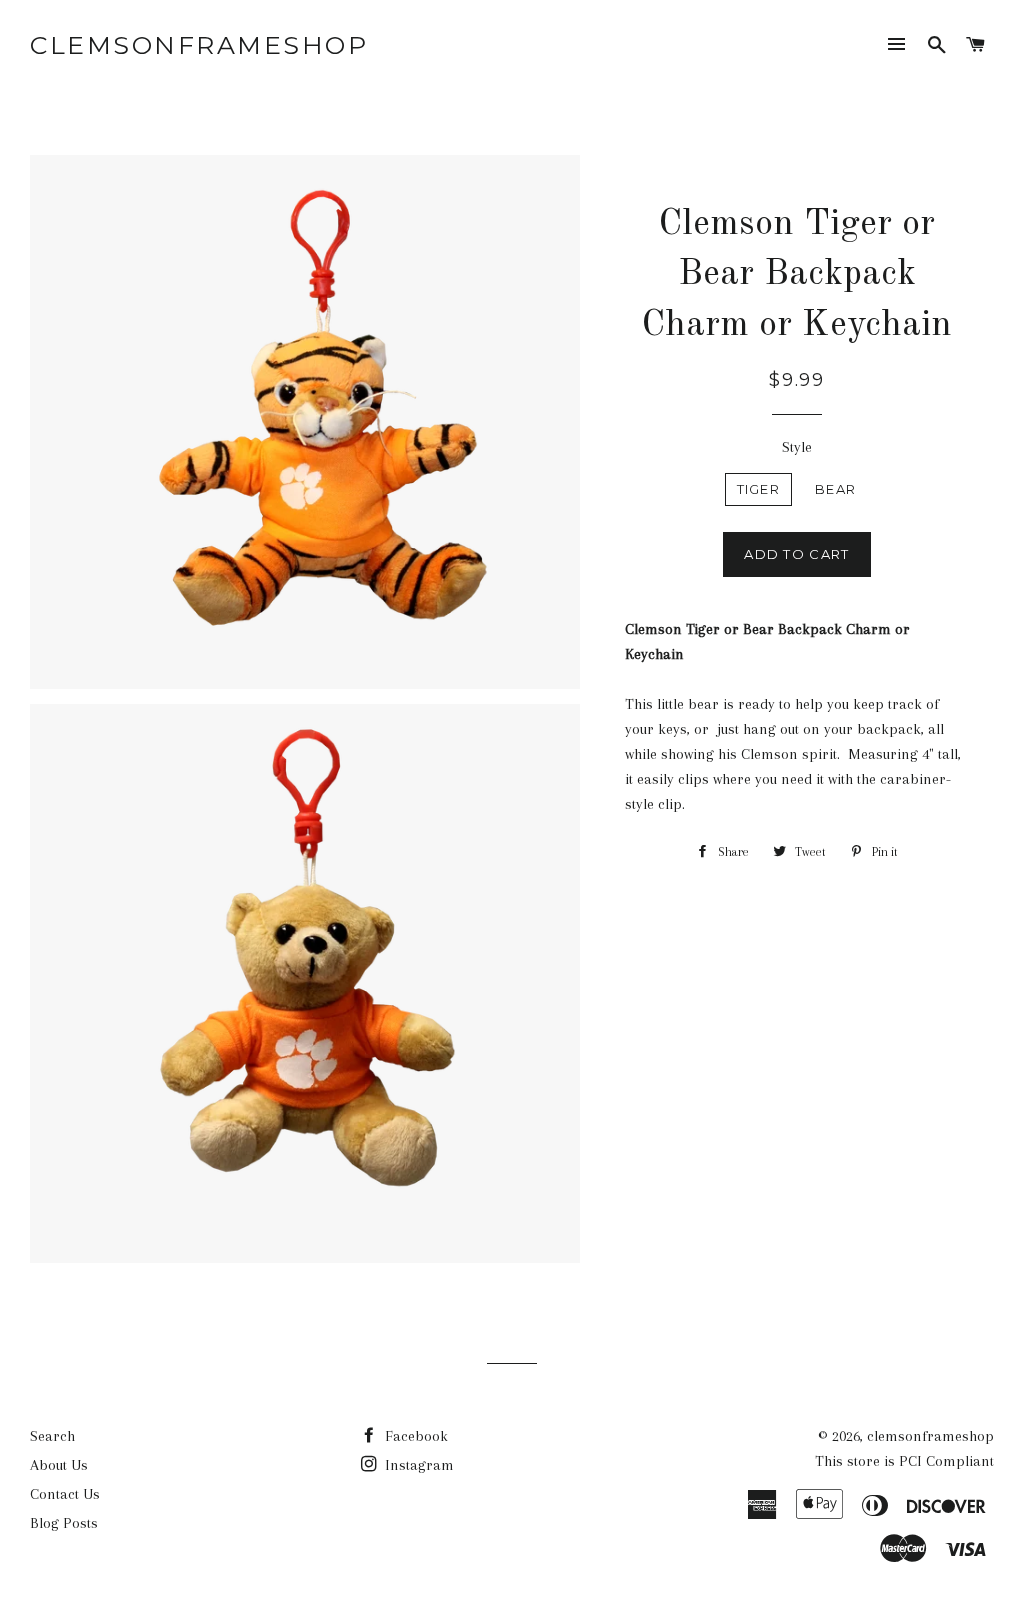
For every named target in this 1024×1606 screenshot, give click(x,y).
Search (52, 1436)
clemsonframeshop (199, 45)
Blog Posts (64, 1523)
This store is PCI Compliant (904, 1461)
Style (797, 447)
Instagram (417, 1465)
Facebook (414, 1436)
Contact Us (65, 1494)
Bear (835, 489)
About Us (59, 1465)
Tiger (759, 489)
